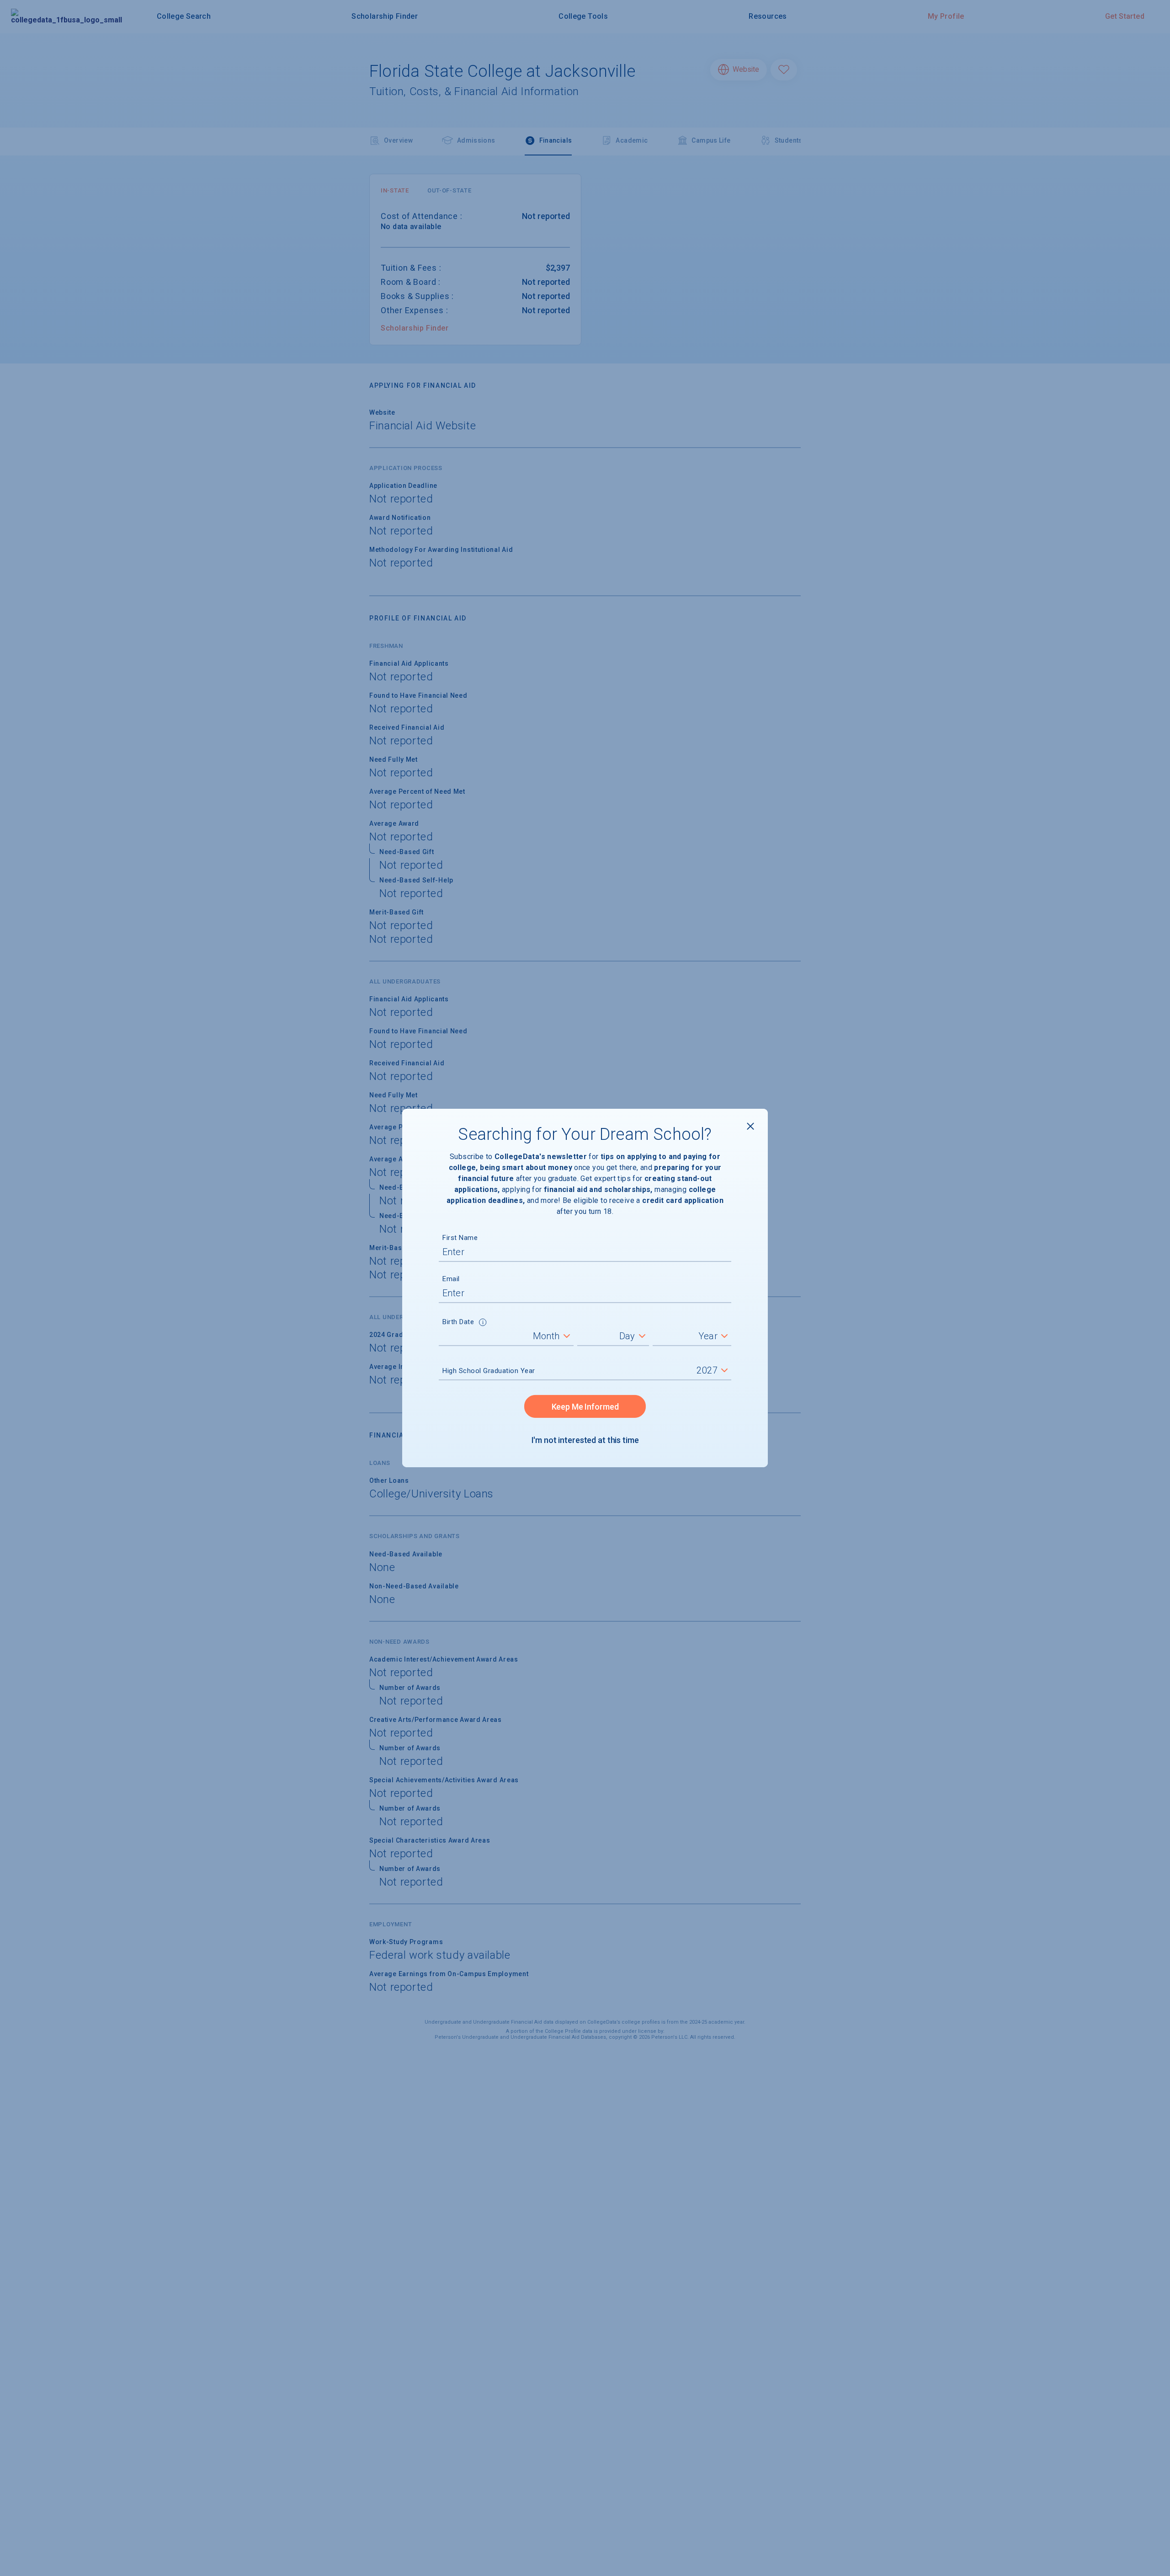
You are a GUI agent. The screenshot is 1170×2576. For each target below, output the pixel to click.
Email (451, 1279)
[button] (483, 1323)
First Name (460, 1238)
